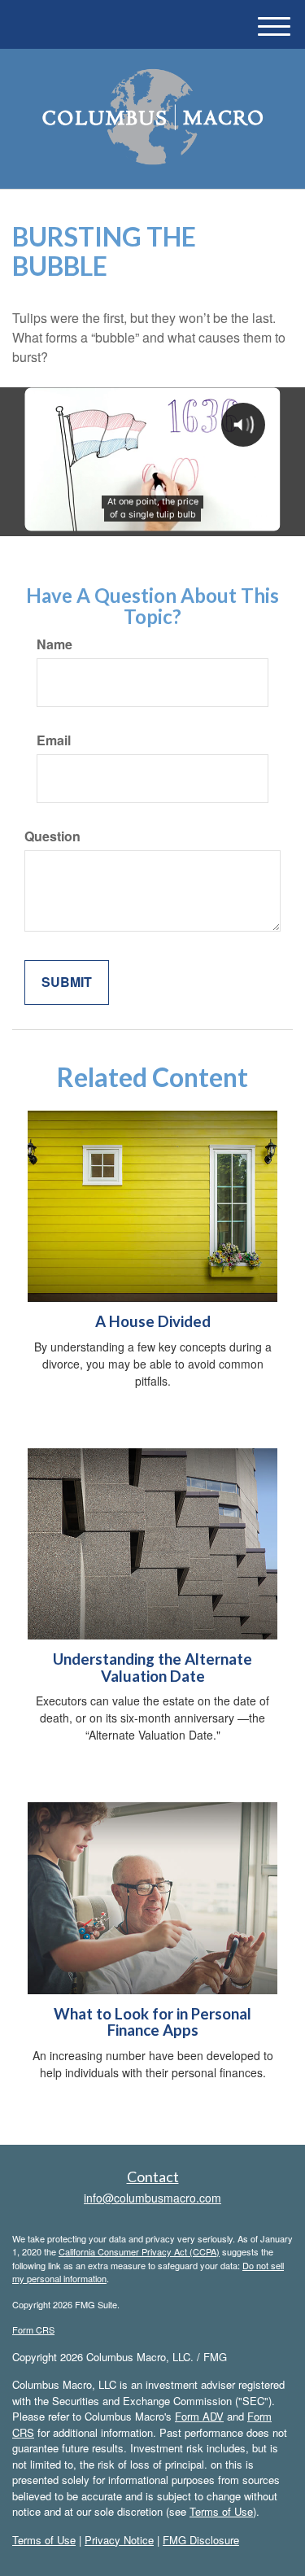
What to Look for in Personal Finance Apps (152, 2022)
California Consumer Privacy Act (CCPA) (139, 2251)
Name (54, 644)
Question (52, 836)
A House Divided (153, 1321)
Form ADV (199, 2416)
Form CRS (33, 2329)
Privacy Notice (119, 2540)
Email (54, 740)
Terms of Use (221, 2511)
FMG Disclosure (201, 2540)
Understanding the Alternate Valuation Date (152, 1668)
